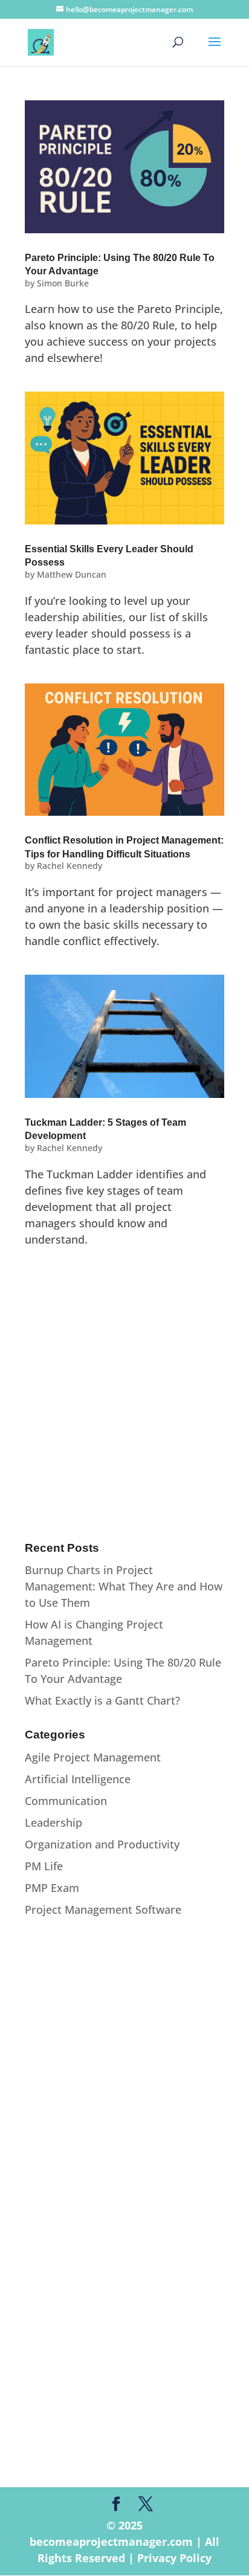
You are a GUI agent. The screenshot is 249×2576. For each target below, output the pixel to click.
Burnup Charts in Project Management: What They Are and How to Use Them (124, 1586)
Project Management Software (103, 1909)
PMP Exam (52, 1888)
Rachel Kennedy (70, 866)
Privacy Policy (174, 2558)
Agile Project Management (93, 1757)
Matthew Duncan (72, 574)
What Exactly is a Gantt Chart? (102, 1700)
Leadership (53, 1822)
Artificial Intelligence (78, 1779)
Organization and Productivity (102, 1844)
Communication (66, 1801)
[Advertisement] (124, 1398)
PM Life (44, 1866)
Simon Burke (63, 283)
